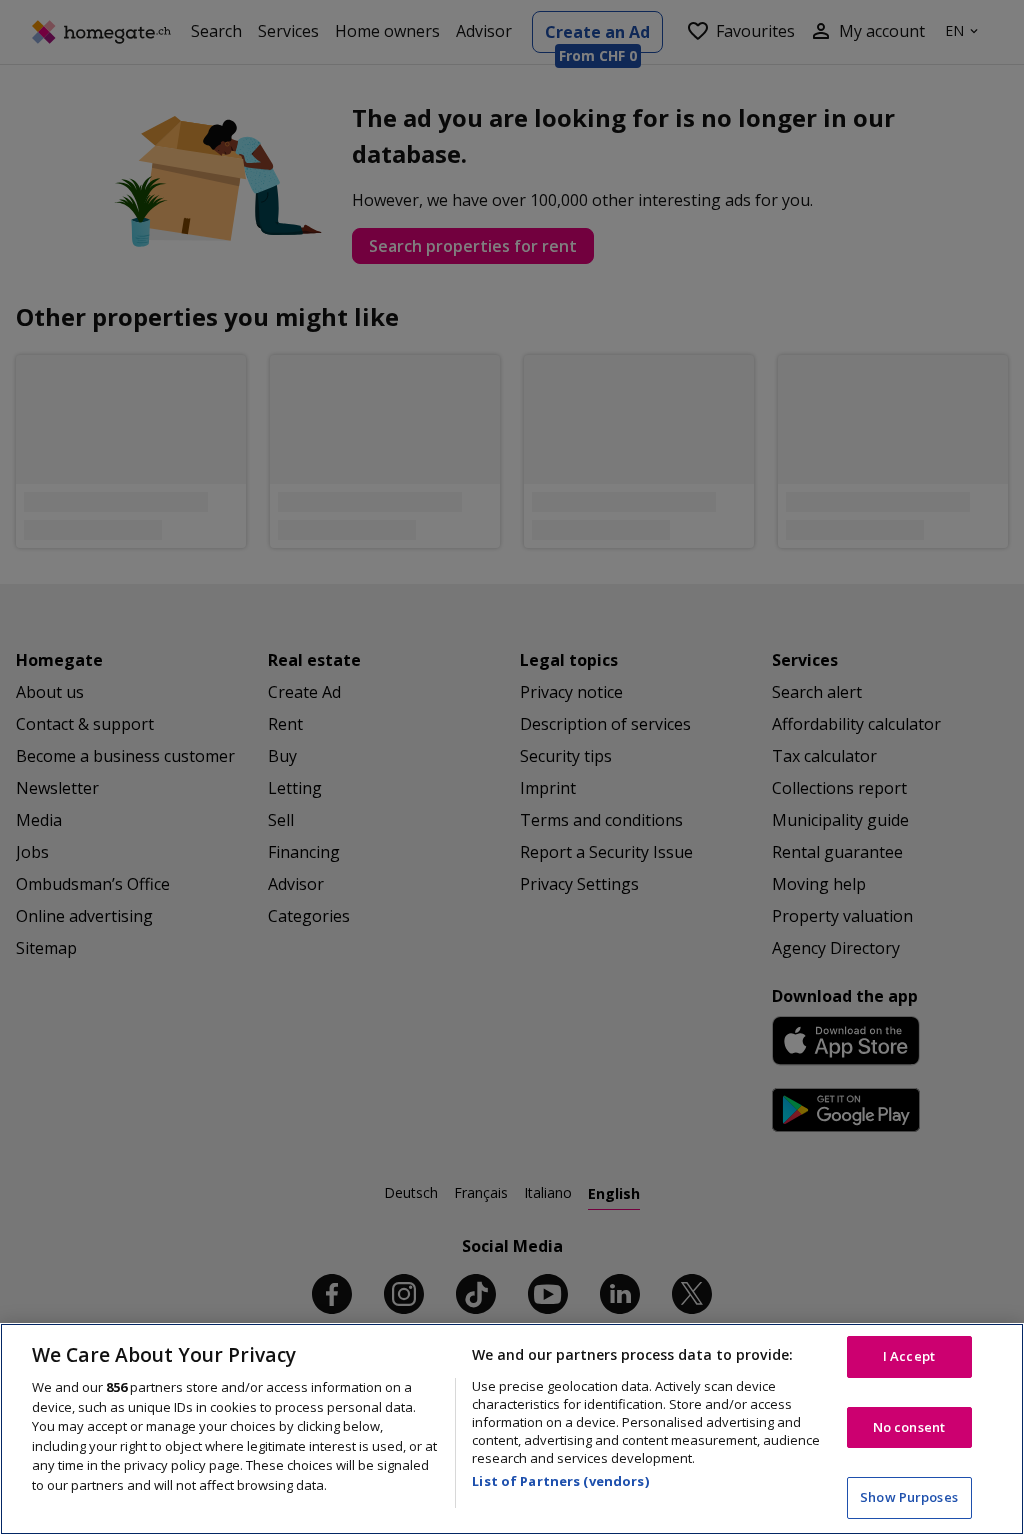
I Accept (909, 1356)
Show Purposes (909, 1497)
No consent (909, 1427)
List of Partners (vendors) (560, 1481)
